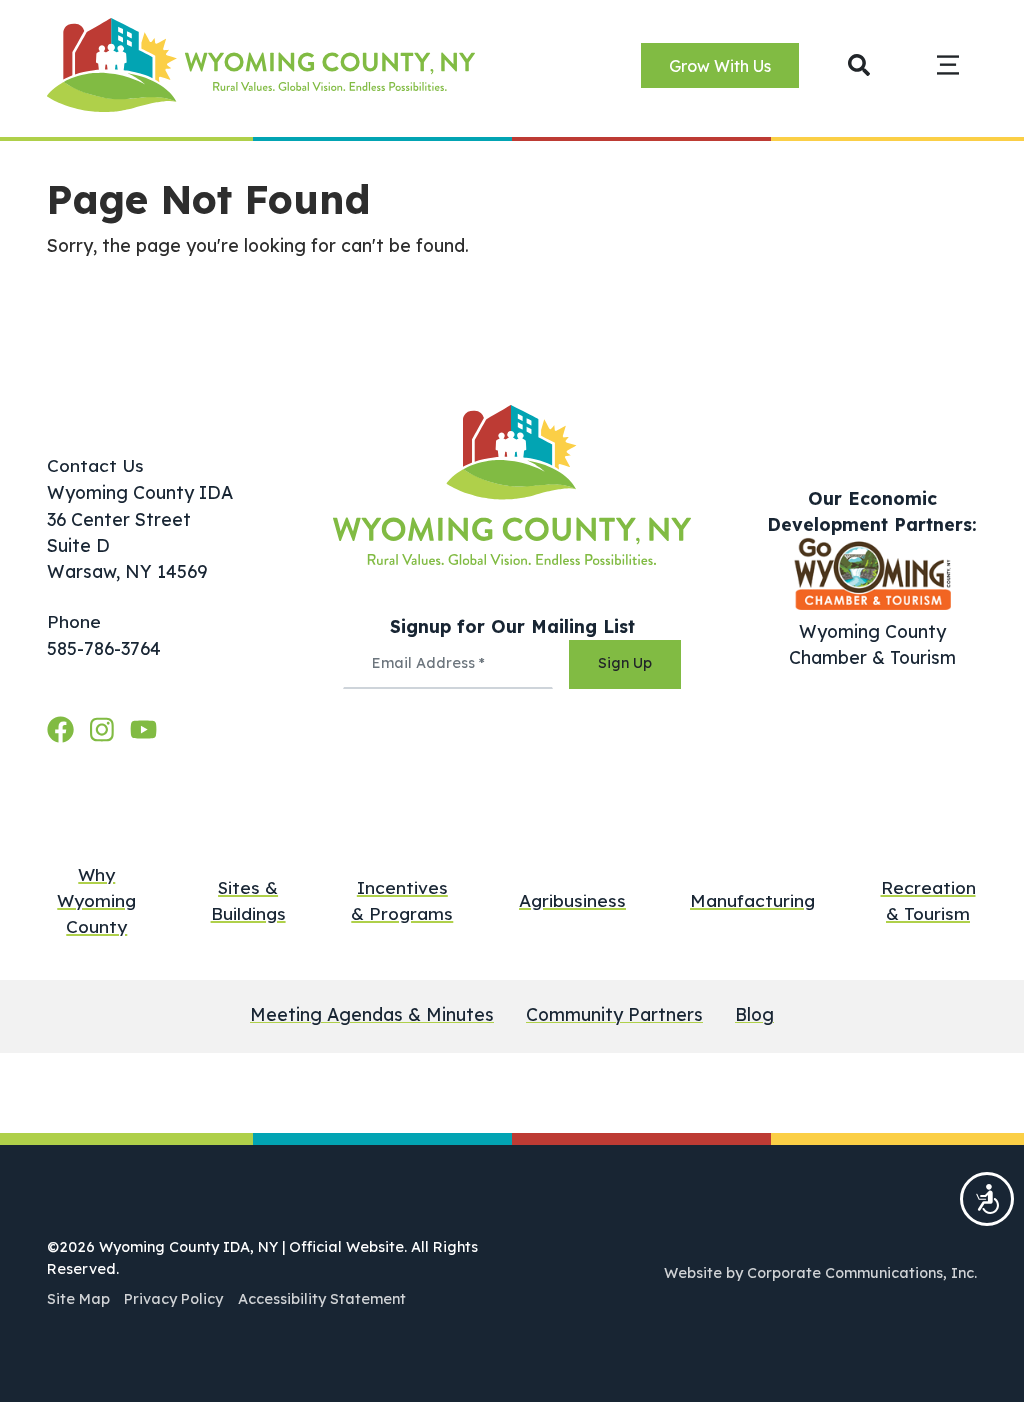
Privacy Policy (173, 1299)
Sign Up (625, 663)
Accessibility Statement (322, 1299)
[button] (859, 64)
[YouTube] (143, 729)
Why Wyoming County (96, 900)
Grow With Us (720, 66)
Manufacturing (752, 900)
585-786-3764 (104, 648)
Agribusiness (572, 900)
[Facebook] (64, 729)
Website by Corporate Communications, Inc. (820, 1273)
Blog (754, 1014)
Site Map (78, 1299)
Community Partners (614, 1014)
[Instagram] (106, 729)
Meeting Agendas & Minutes (372, 1014)
